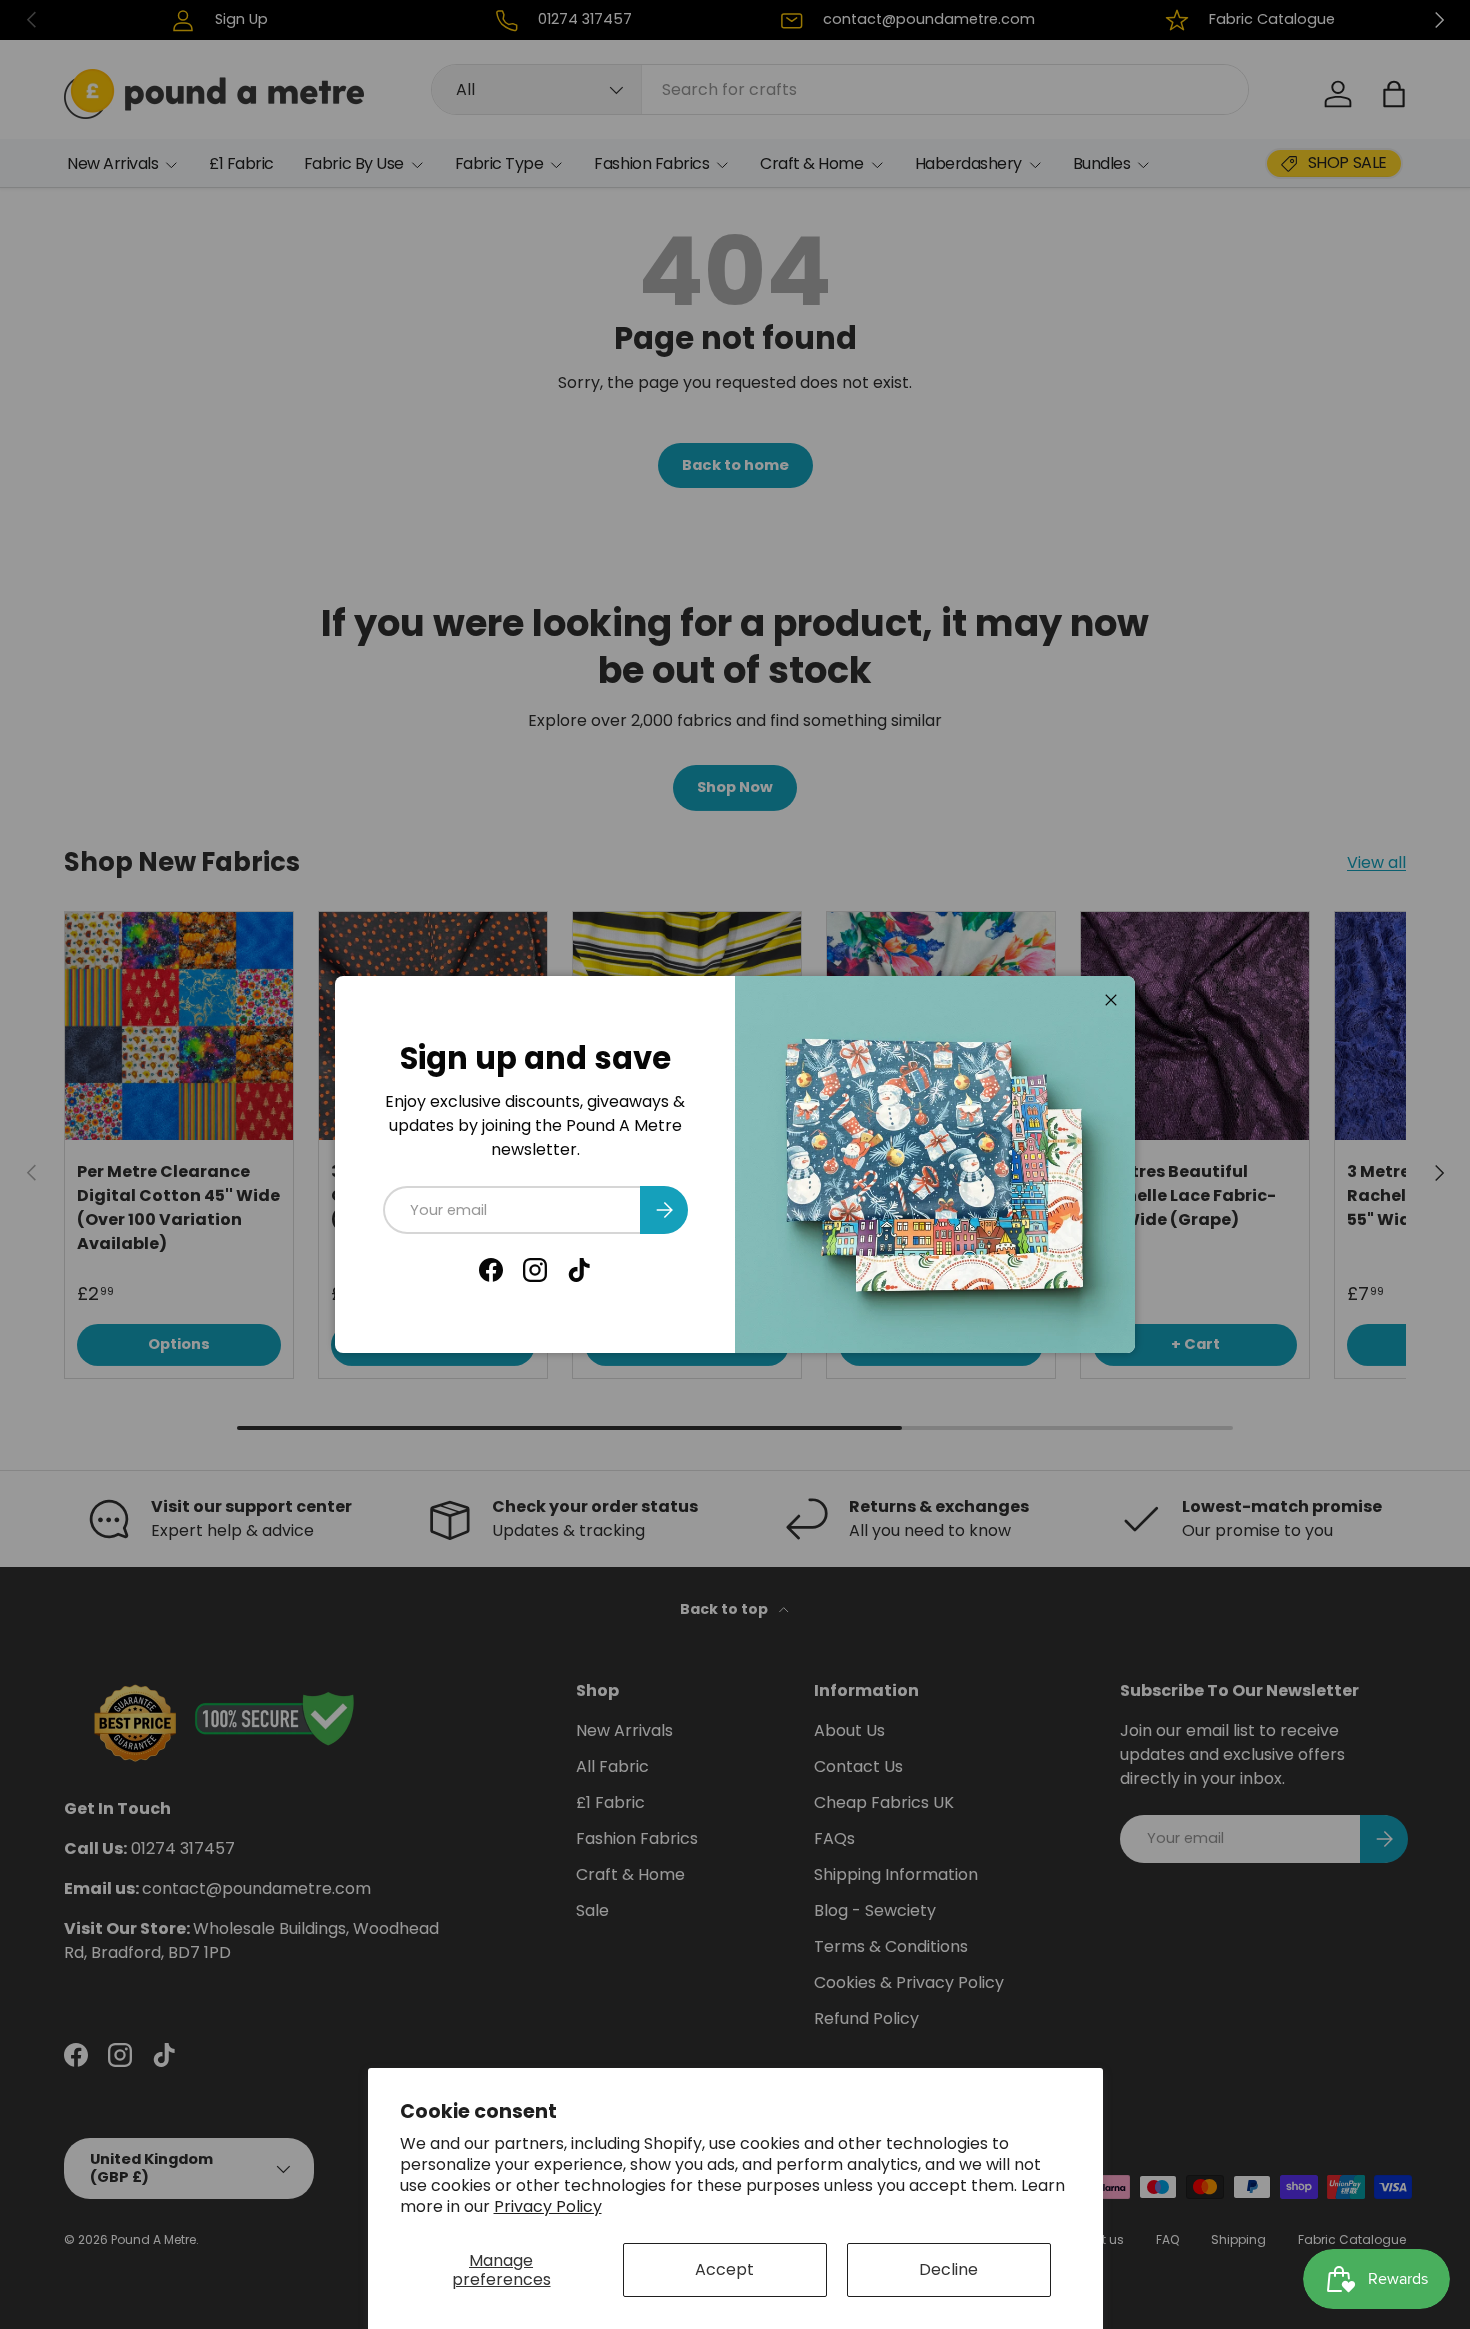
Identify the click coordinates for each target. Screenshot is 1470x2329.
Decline (948, 2269)
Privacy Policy (548, 2206)
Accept (724, 2269)
